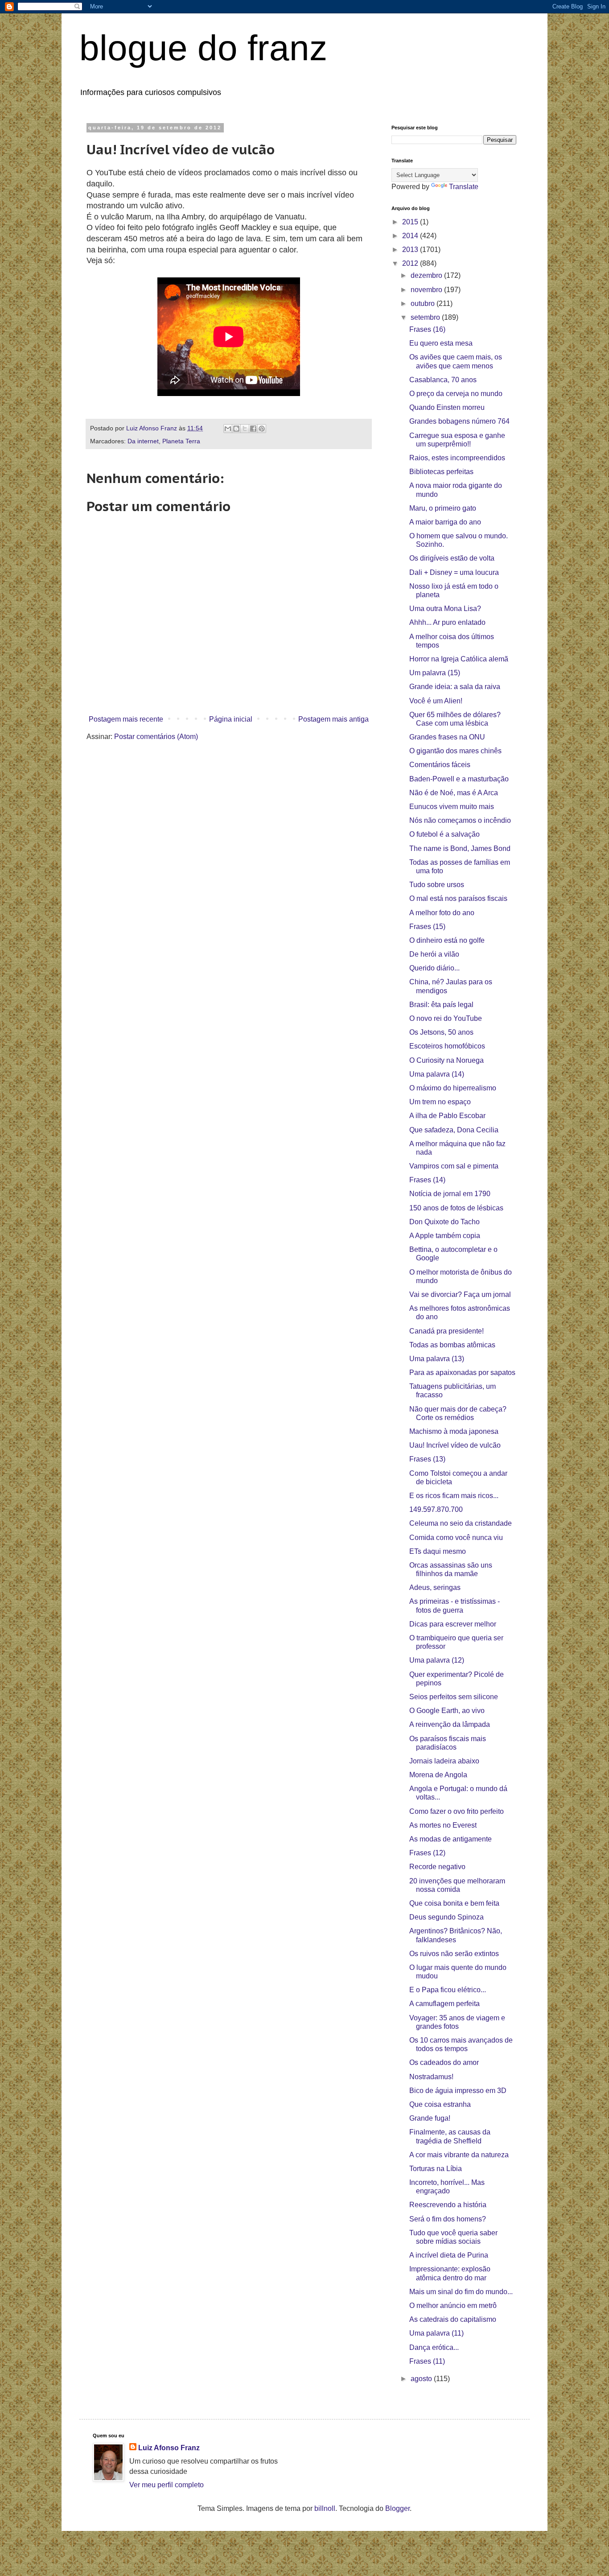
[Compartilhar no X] (245, 429)
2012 (411, 263)
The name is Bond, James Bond (460, 848)
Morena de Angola (438, 1775)
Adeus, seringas (435, 1587)
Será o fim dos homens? (448, 2219)
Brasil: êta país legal (441, 1005)
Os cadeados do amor (444, 2062)
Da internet (143, 441)
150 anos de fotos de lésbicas (456, 1208)
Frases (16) (427, 329)
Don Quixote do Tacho (444, 1222)
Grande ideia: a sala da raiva (455, 687)
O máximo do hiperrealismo (453, 1088)
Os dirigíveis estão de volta (452, 558)
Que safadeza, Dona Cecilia (454, 1130)
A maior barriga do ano (445, 522)
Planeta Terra (181, 441)
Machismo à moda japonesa (454, 1431)
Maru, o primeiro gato (443, 508)
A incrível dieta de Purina (449, 2255)
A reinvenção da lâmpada (450, 1724)
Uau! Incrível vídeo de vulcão (455, 1445)
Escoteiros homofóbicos (447, 1046)
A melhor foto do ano (442, 913)
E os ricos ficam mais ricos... (454, 1496)
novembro (427, 290)
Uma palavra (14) (437, 1074)
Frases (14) (427, 1180)
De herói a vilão (434, 954)
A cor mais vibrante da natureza (459, 2155)
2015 (411, 222)
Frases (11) (427, 2361)
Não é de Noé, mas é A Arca (454, 793)
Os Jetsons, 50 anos (441, 1032)
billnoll (325, 2508)
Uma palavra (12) (437, 1660)
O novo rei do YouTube (446, 1018)
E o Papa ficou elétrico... (448, 1990)
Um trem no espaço (440, 1102)
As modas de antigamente (451, 1839)
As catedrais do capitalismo (453, 2319)
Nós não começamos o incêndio (460, 820)
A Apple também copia (445, 1236)
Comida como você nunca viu (456, 1538)
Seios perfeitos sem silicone (454, 1697)
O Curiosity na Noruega (446, 1060)
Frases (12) (427, 1853)
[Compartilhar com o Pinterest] (262, 429)
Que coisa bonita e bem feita (454, 1903)
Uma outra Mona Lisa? (445, 609)
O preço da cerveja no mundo (456, 394)
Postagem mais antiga (333, 719)
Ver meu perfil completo (167, 2485)
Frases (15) (427, 927)
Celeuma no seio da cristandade (461, 1523)
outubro (424, 303)
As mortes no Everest (443, 1825)
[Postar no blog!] (236, 429)
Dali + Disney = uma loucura (454, 572)
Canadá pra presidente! (446, 1331)
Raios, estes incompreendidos (457, 458)
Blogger (397, 2508)
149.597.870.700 (436, 1509)
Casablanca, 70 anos (443, 380)
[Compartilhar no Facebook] (253, 429)
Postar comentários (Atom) (156, 737)
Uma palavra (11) (436, 2333)
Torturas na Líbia (436, 2169)
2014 (411, 236)
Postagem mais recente (126, 719)
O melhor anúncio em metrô (453, 2306)
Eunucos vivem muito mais (452, 807)
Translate (464, 187)
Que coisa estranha (440, 2104)
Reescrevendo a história (448, 2205)
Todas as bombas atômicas (452, 1345)
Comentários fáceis (440, 765)
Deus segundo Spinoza (446, 1917)
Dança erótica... (434, 2347)
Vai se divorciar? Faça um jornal (460, 1294)
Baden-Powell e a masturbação (459, 779)
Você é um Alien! (436, 701)
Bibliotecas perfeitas (441, 472)
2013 (411, 250)
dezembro (427, 275)
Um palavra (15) (435, 673)
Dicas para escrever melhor (453, 1624)
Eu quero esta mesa (441, 343)
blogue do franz (203, 48)
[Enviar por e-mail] (228, 429)
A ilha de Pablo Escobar (447, 1116)
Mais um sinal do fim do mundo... (461, 2292)
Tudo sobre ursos (437, 885)
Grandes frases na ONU (447, 737)
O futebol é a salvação (444, 834)
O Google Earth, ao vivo (447, 1711)
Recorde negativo (437, 1867)
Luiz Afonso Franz (169, 2448)
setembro (426, 317)
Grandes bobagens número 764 (459, 421)
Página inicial (231, 719)
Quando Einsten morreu (447, 407)
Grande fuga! (430, 2118)
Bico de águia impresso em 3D (458, 2091)
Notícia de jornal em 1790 (450, 1194)
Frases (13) (427, 1459)
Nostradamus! (431, 2077)
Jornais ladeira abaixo (444, 1761)
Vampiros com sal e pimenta (454, 1166)
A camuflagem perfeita (444, 2004)
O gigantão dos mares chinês (455, 751)
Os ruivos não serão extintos (454, 1954)
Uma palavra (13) (437, 1359)
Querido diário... (434, 968)
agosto (422, 2379)
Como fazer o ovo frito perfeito (457, 1811)
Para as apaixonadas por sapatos (462, 1373)
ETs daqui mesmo (438, 1551)
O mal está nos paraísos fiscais (458, 898)
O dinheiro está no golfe (447, 940)
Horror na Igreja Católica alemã (459, 659)
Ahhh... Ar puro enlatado (447, 622)
